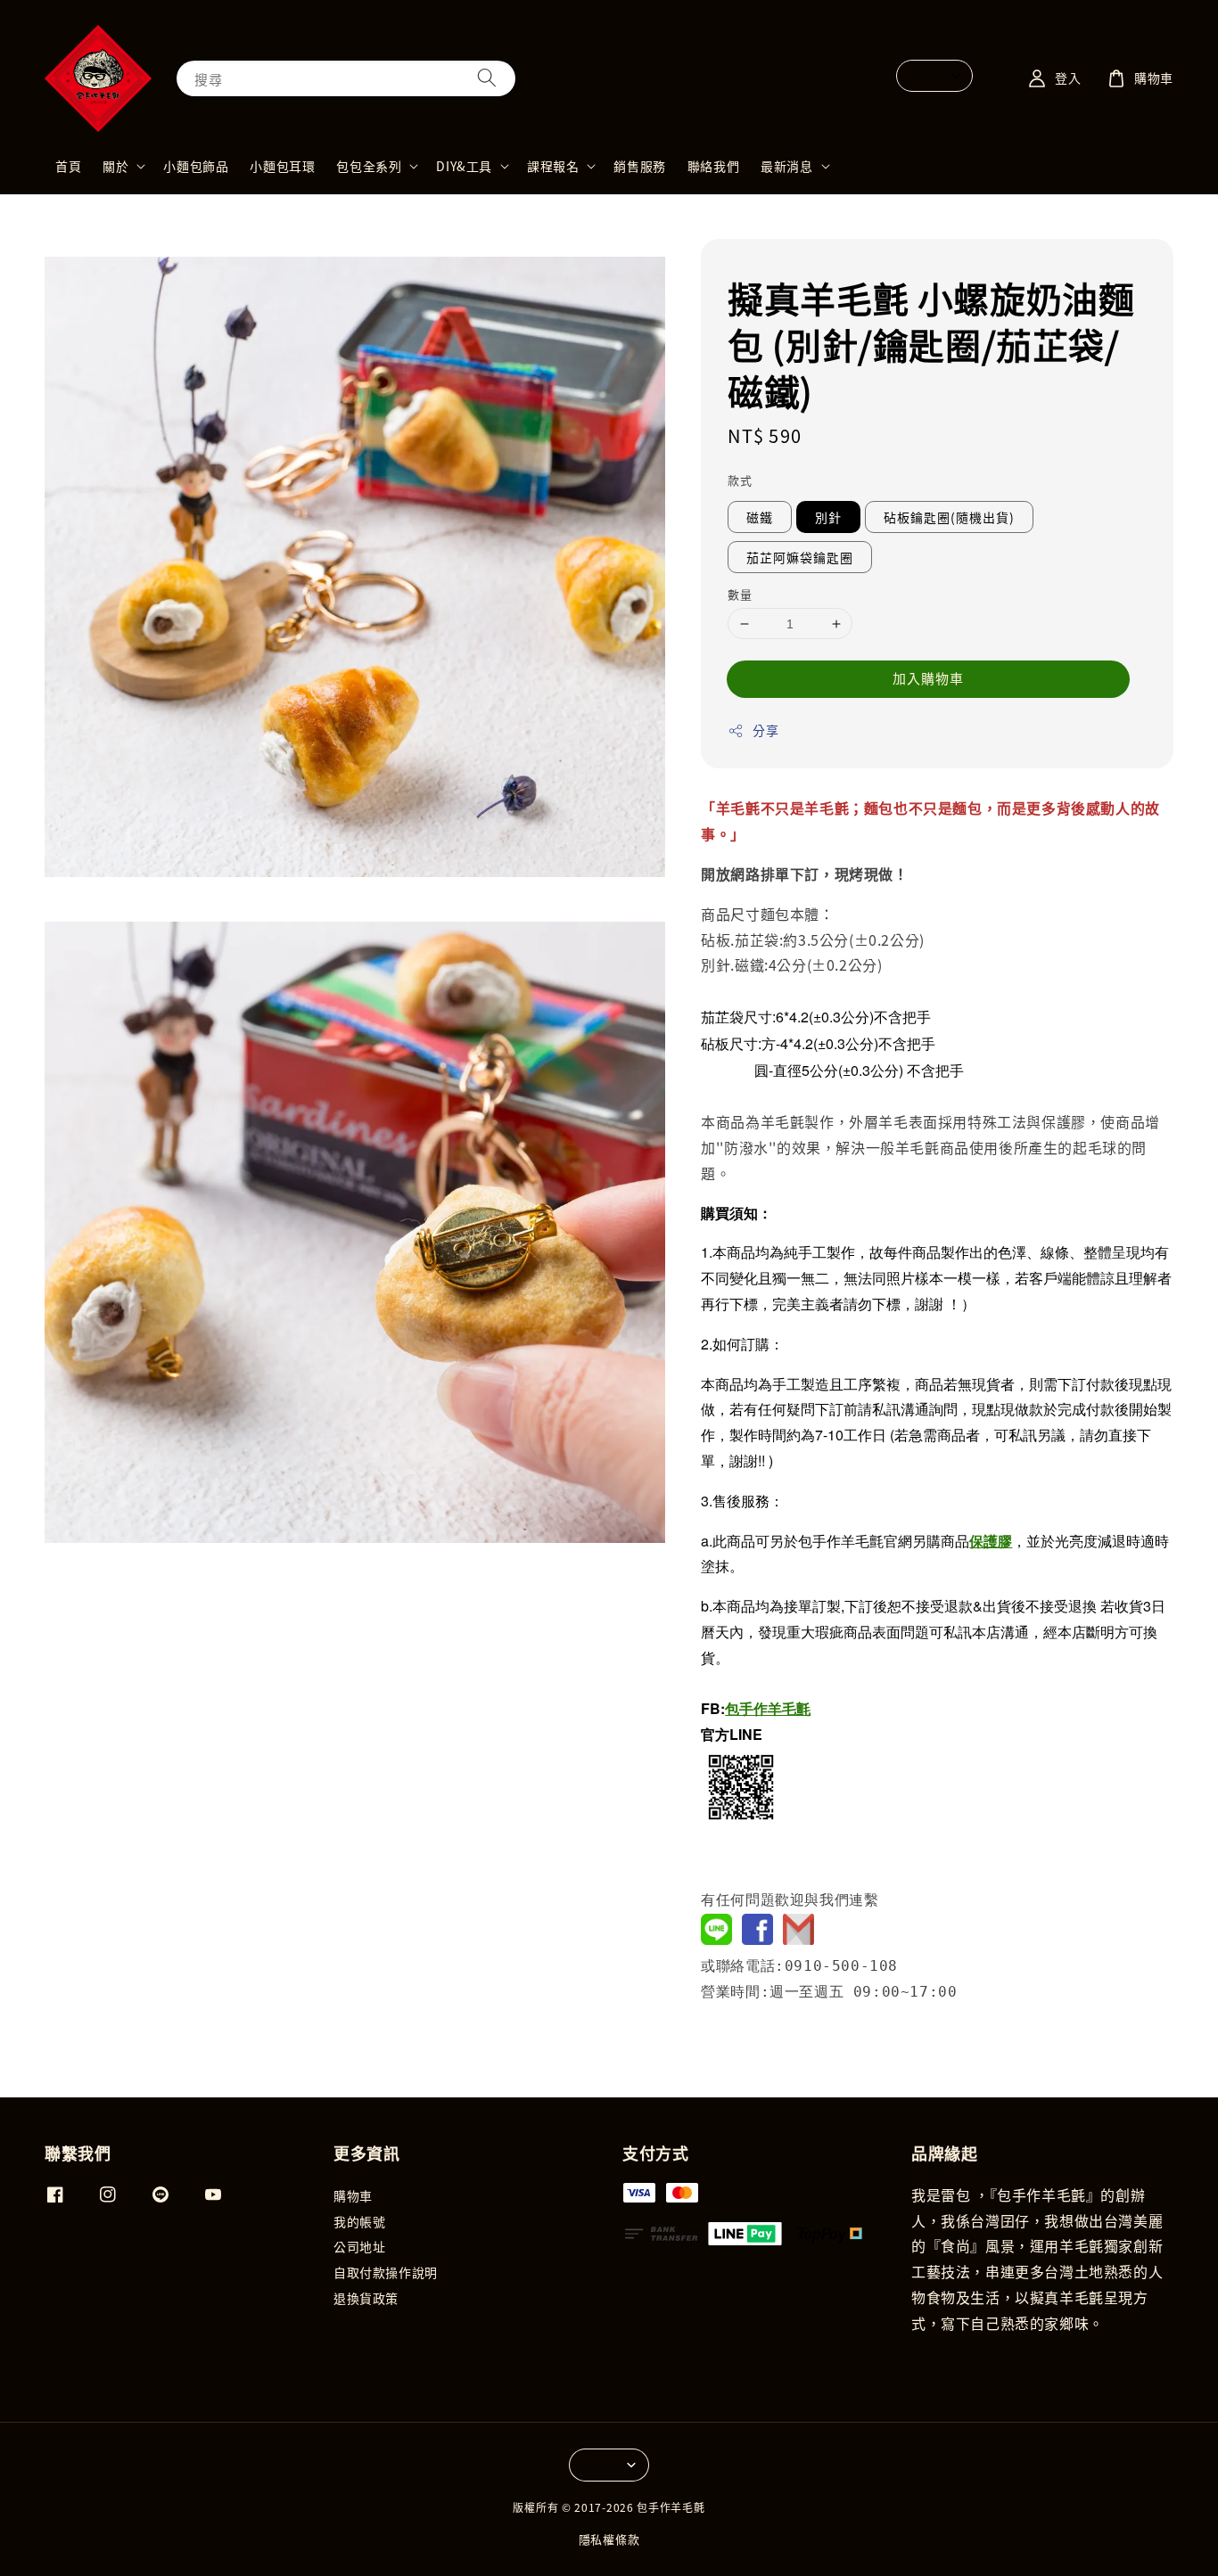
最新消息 (786, 166)
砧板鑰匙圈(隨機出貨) (949, 517)
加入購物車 (928, 678)
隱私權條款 (609, 2539)
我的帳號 (359, 2221)
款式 (740, 480)
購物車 (353, 2196)
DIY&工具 (464, 166)
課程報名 (553, 166)
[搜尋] (487, 78)
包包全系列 (369, 166)
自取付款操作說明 (386, 2272)
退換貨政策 (366, 2298)
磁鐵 (760, 517)
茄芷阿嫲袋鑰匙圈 (800, 557)
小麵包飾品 (196, 166)
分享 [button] (765, 730)
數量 (740, 594)
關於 (115, 166)
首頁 (68, 166)
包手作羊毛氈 (768, 1708)
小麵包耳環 (282, 166)
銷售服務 (639, 166)
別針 (828, 517)
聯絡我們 (713, 166)
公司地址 (359, 2246)
